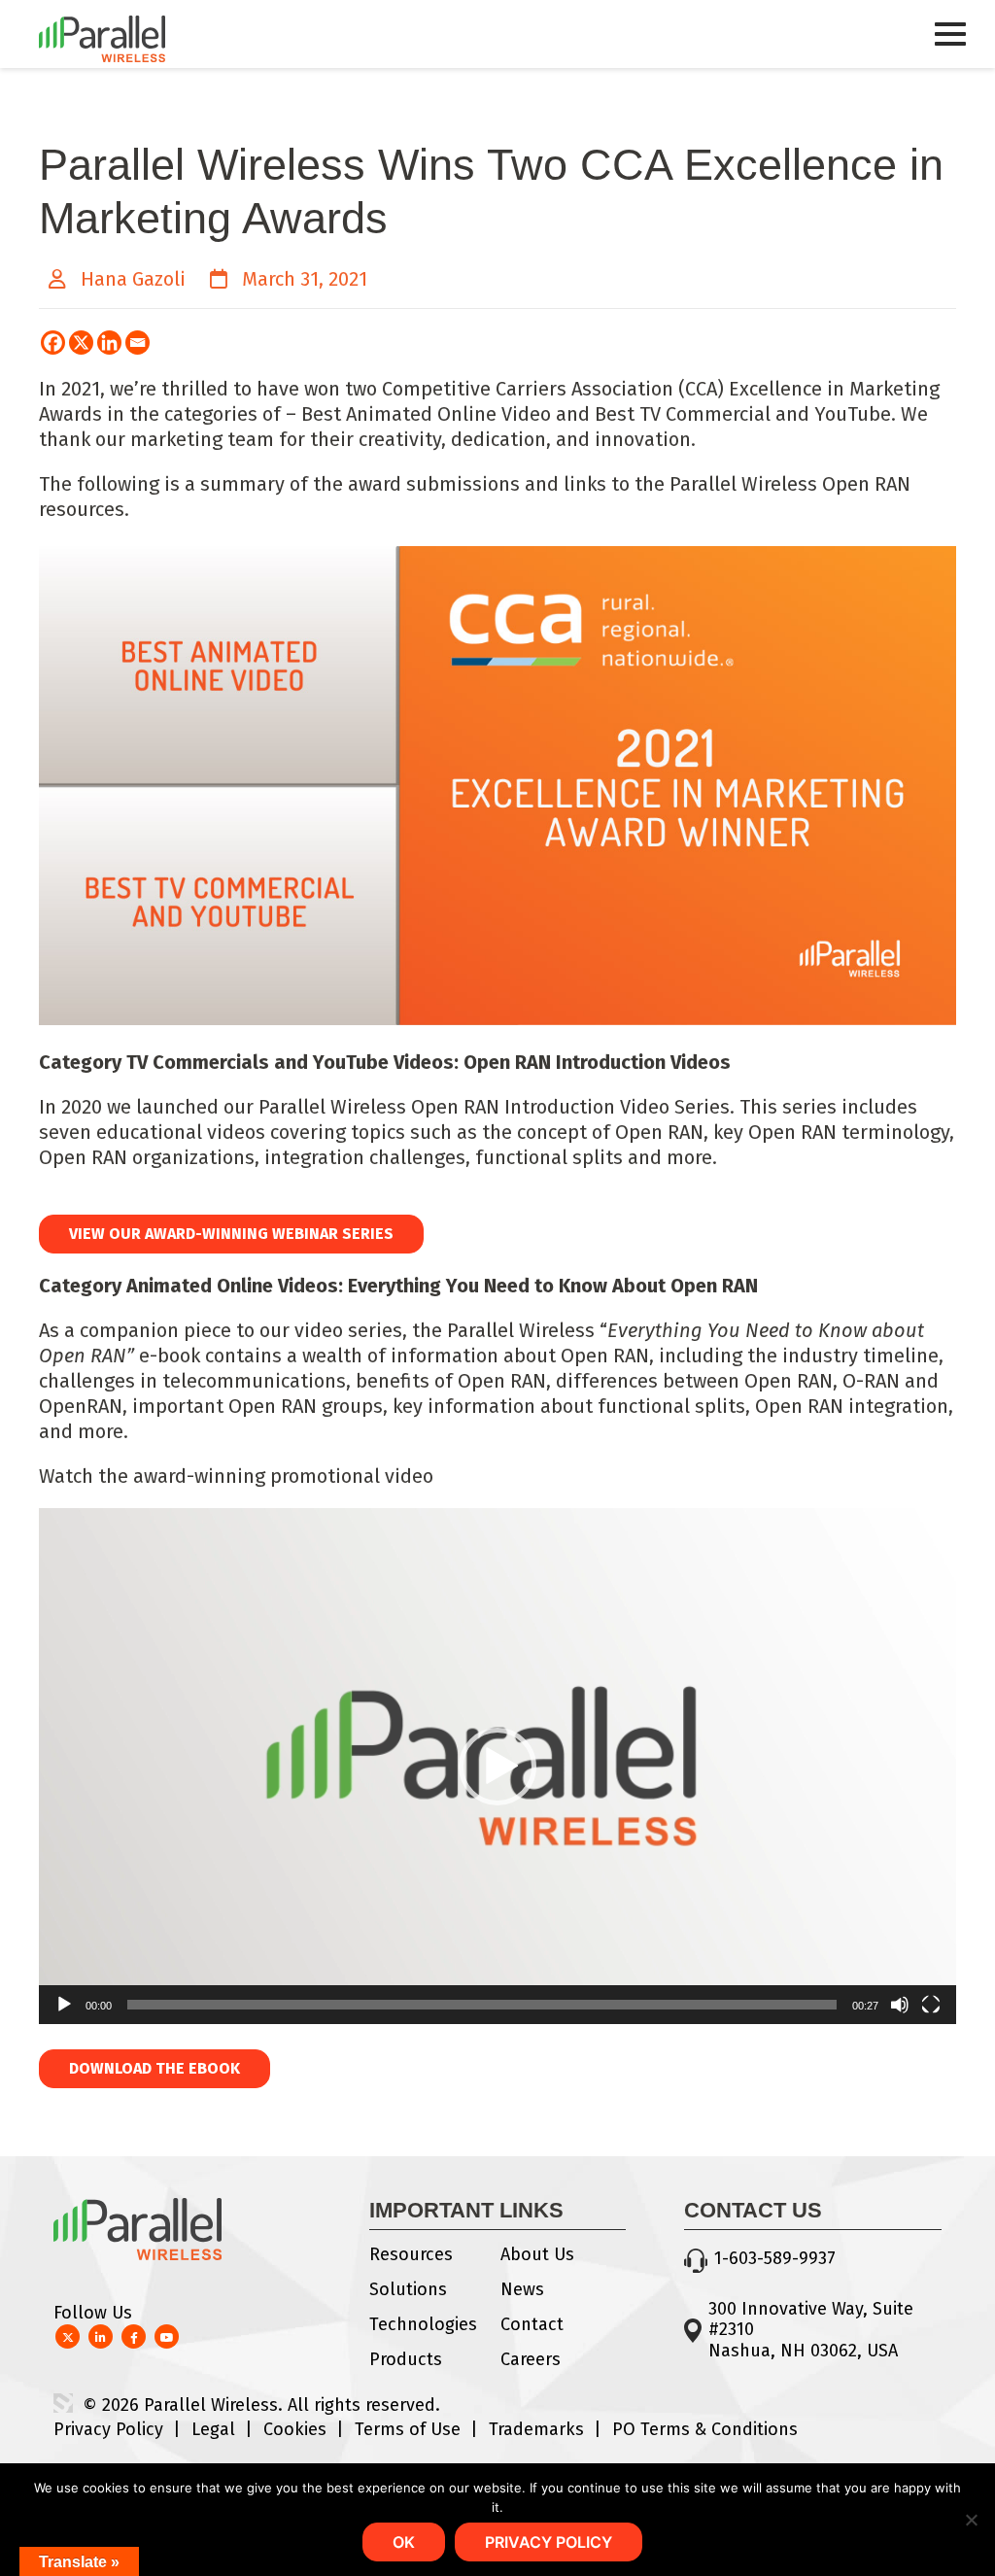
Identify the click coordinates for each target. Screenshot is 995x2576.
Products (406, 2359)
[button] (497, 1767)
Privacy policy (549, 2542)
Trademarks (536, 2429)
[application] (497, 1766)
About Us (537, 2254)
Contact (532, 2324)
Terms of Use (408, 2429)
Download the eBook (154, 2068)
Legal (213, 2429)
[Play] (64, 2005)
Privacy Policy (108, 2429)
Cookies (295, 2429)
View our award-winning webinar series (231, 1234)
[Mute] (900, 2005)
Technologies (423, 2324)
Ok (404, 2542)
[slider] (482, 2005)
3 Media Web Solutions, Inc (63, 2403)
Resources (411, 2254)
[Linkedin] (109, 343)
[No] (971, 2520)
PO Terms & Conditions (705, 2429)
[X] (81, 343)
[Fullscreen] (931, 2005)
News (522, 2289)
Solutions (408, 2289)
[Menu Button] (950, 52)
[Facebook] (53, 343)
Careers (531, 2359)
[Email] (137, 343)
